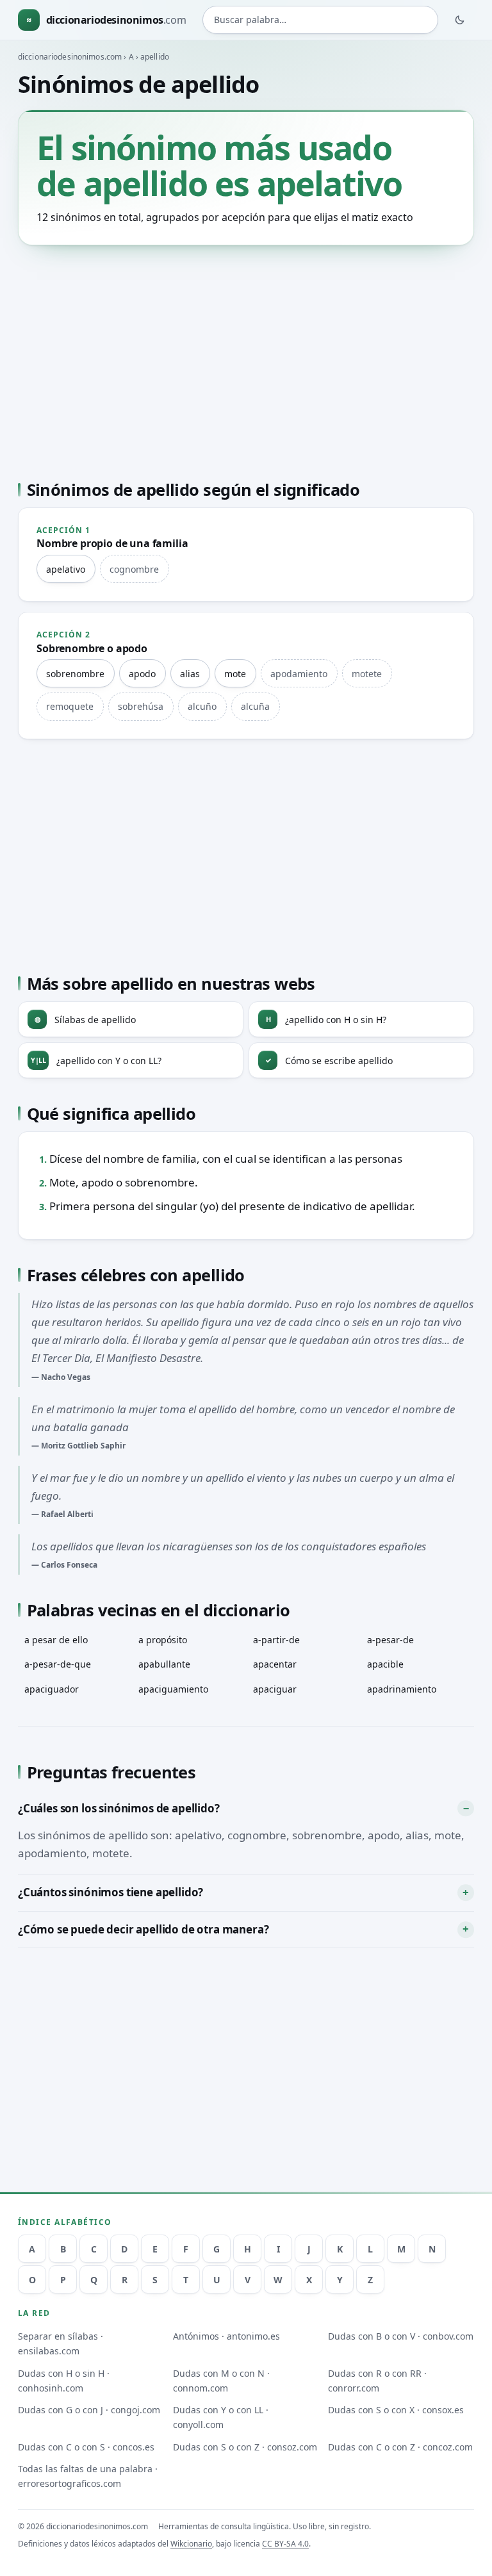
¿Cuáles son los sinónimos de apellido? (119, 1808)
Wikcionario (191, 2544)
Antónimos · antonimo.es (226, 2336)
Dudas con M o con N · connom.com (221, 2381)
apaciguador (52, 1689)
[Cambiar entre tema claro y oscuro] (460, 20)
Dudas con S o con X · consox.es (396, 2410)
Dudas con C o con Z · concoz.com (400, 2447)
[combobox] (320, 20)
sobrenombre (75, 674)
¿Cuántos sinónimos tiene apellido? (111, 1892)
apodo (142, 674)
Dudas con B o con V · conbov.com (401, 2336)
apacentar (275, 1664)
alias (190, 674)
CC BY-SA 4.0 (285, 2544)
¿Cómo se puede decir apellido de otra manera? (143, 1929)
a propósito (163, 1640)
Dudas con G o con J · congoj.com (89, 2410)
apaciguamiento (173, 1689)
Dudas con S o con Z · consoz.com (245, 2447)
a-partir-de (276, 1640)
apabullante (164, 1664)
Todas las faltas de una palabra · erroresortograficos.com (88, 2476)
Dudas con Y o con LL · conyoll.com (221, 2417)
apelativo (66, 569)
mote (235, 674)
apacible (385, 1664)
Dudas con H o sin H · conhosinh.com (64, 2381)
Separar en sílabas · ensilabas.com (61, 2343)
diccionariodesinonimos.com (70, 57)
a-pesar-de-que (58, 1664)
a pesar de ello (56, 1640)
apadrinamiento (402, 1689)
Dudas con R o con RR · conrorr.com (377, 2381)
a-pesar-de (390, 1640)
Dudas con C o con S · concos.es (86, 2447)
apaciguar (275, 1689)
